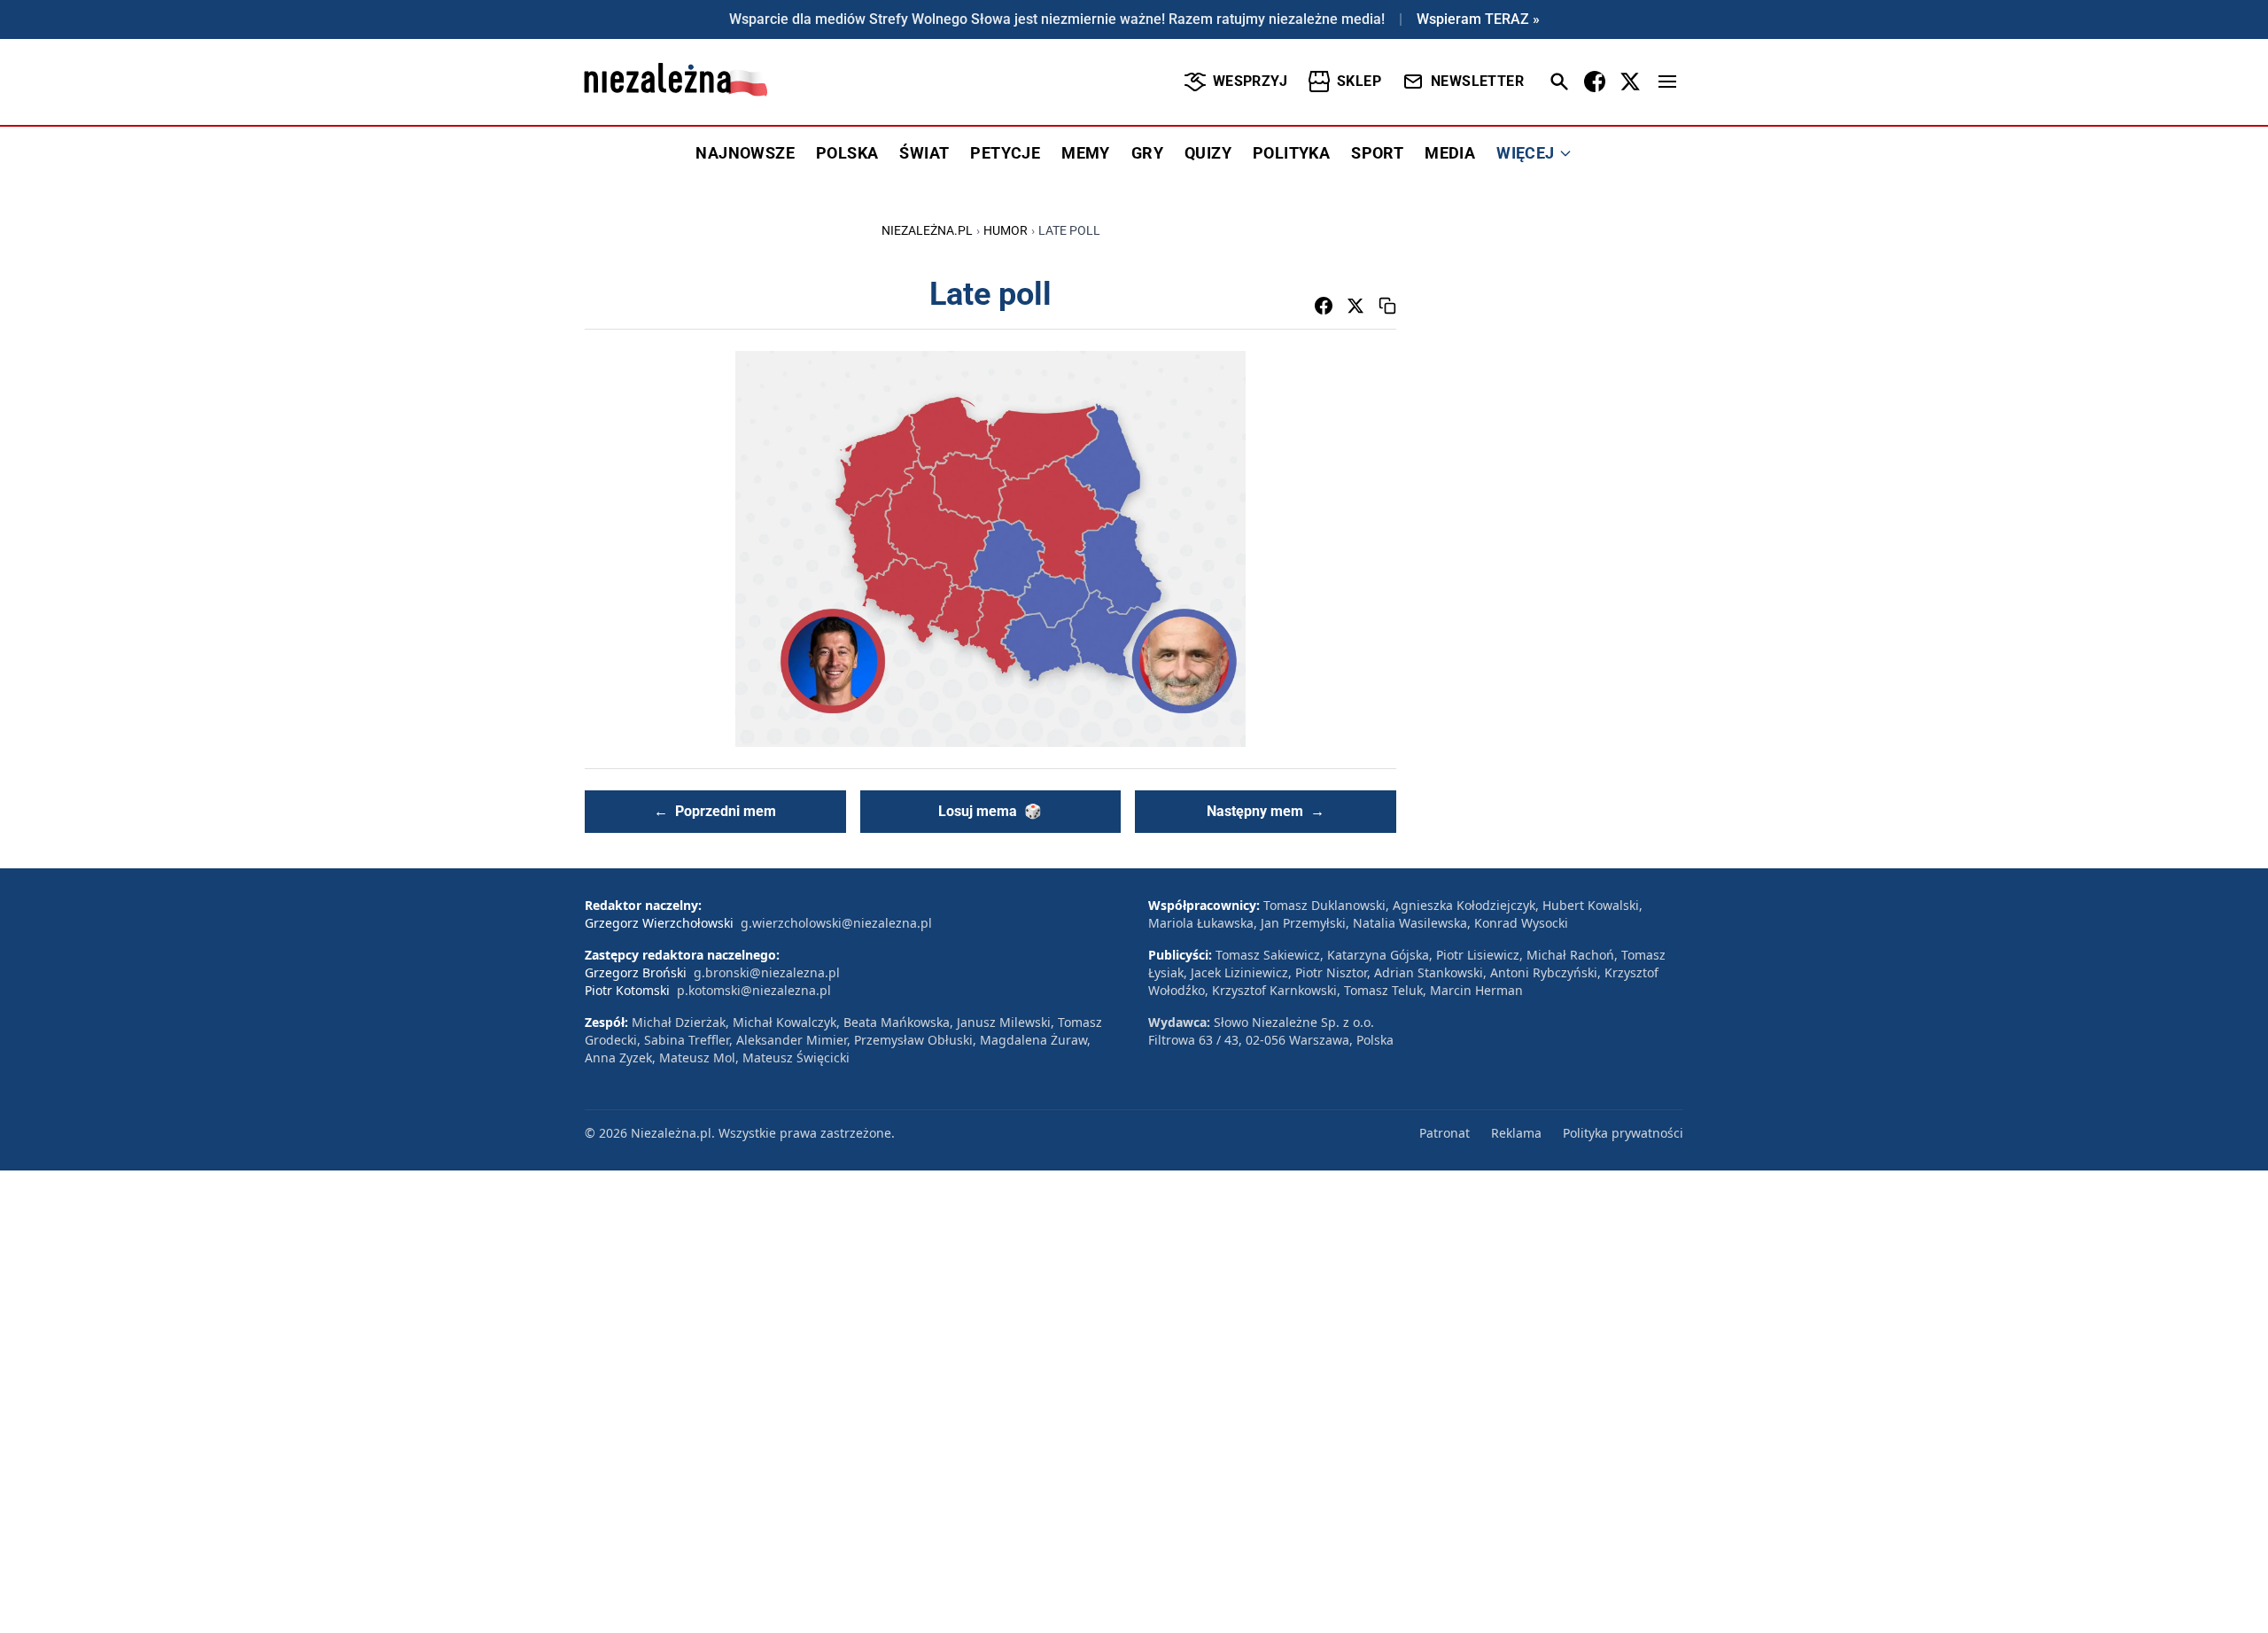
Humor (1006, 230)
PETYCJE (1005, 153)
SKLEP (1359, 81)
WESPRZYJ (1250, 81)
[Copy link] (1387, 306)
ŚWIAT (924, 153)
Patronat (1445, 1133)
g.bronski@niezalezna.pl (767, 972)
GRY (1147, 153)
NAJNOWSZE (745, 153)
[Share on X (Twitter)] (1355, 306)
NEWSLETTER (1477, 81)
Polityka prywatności (1623, 1133)
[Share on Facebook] (1324, 306)
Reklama (1516, 1133)
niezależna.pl (927, 230)
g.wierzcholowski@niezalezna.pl (836, 923)
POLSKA (847, 153)
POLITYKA (1291, 153)
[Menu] (1667, 82)
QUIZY (1208, 153)
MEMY (1086, 153)
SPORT (1377, 153)
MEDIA (1450, 153)
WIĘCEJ (1525, 153)
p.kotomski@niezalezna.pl (754, 990)
